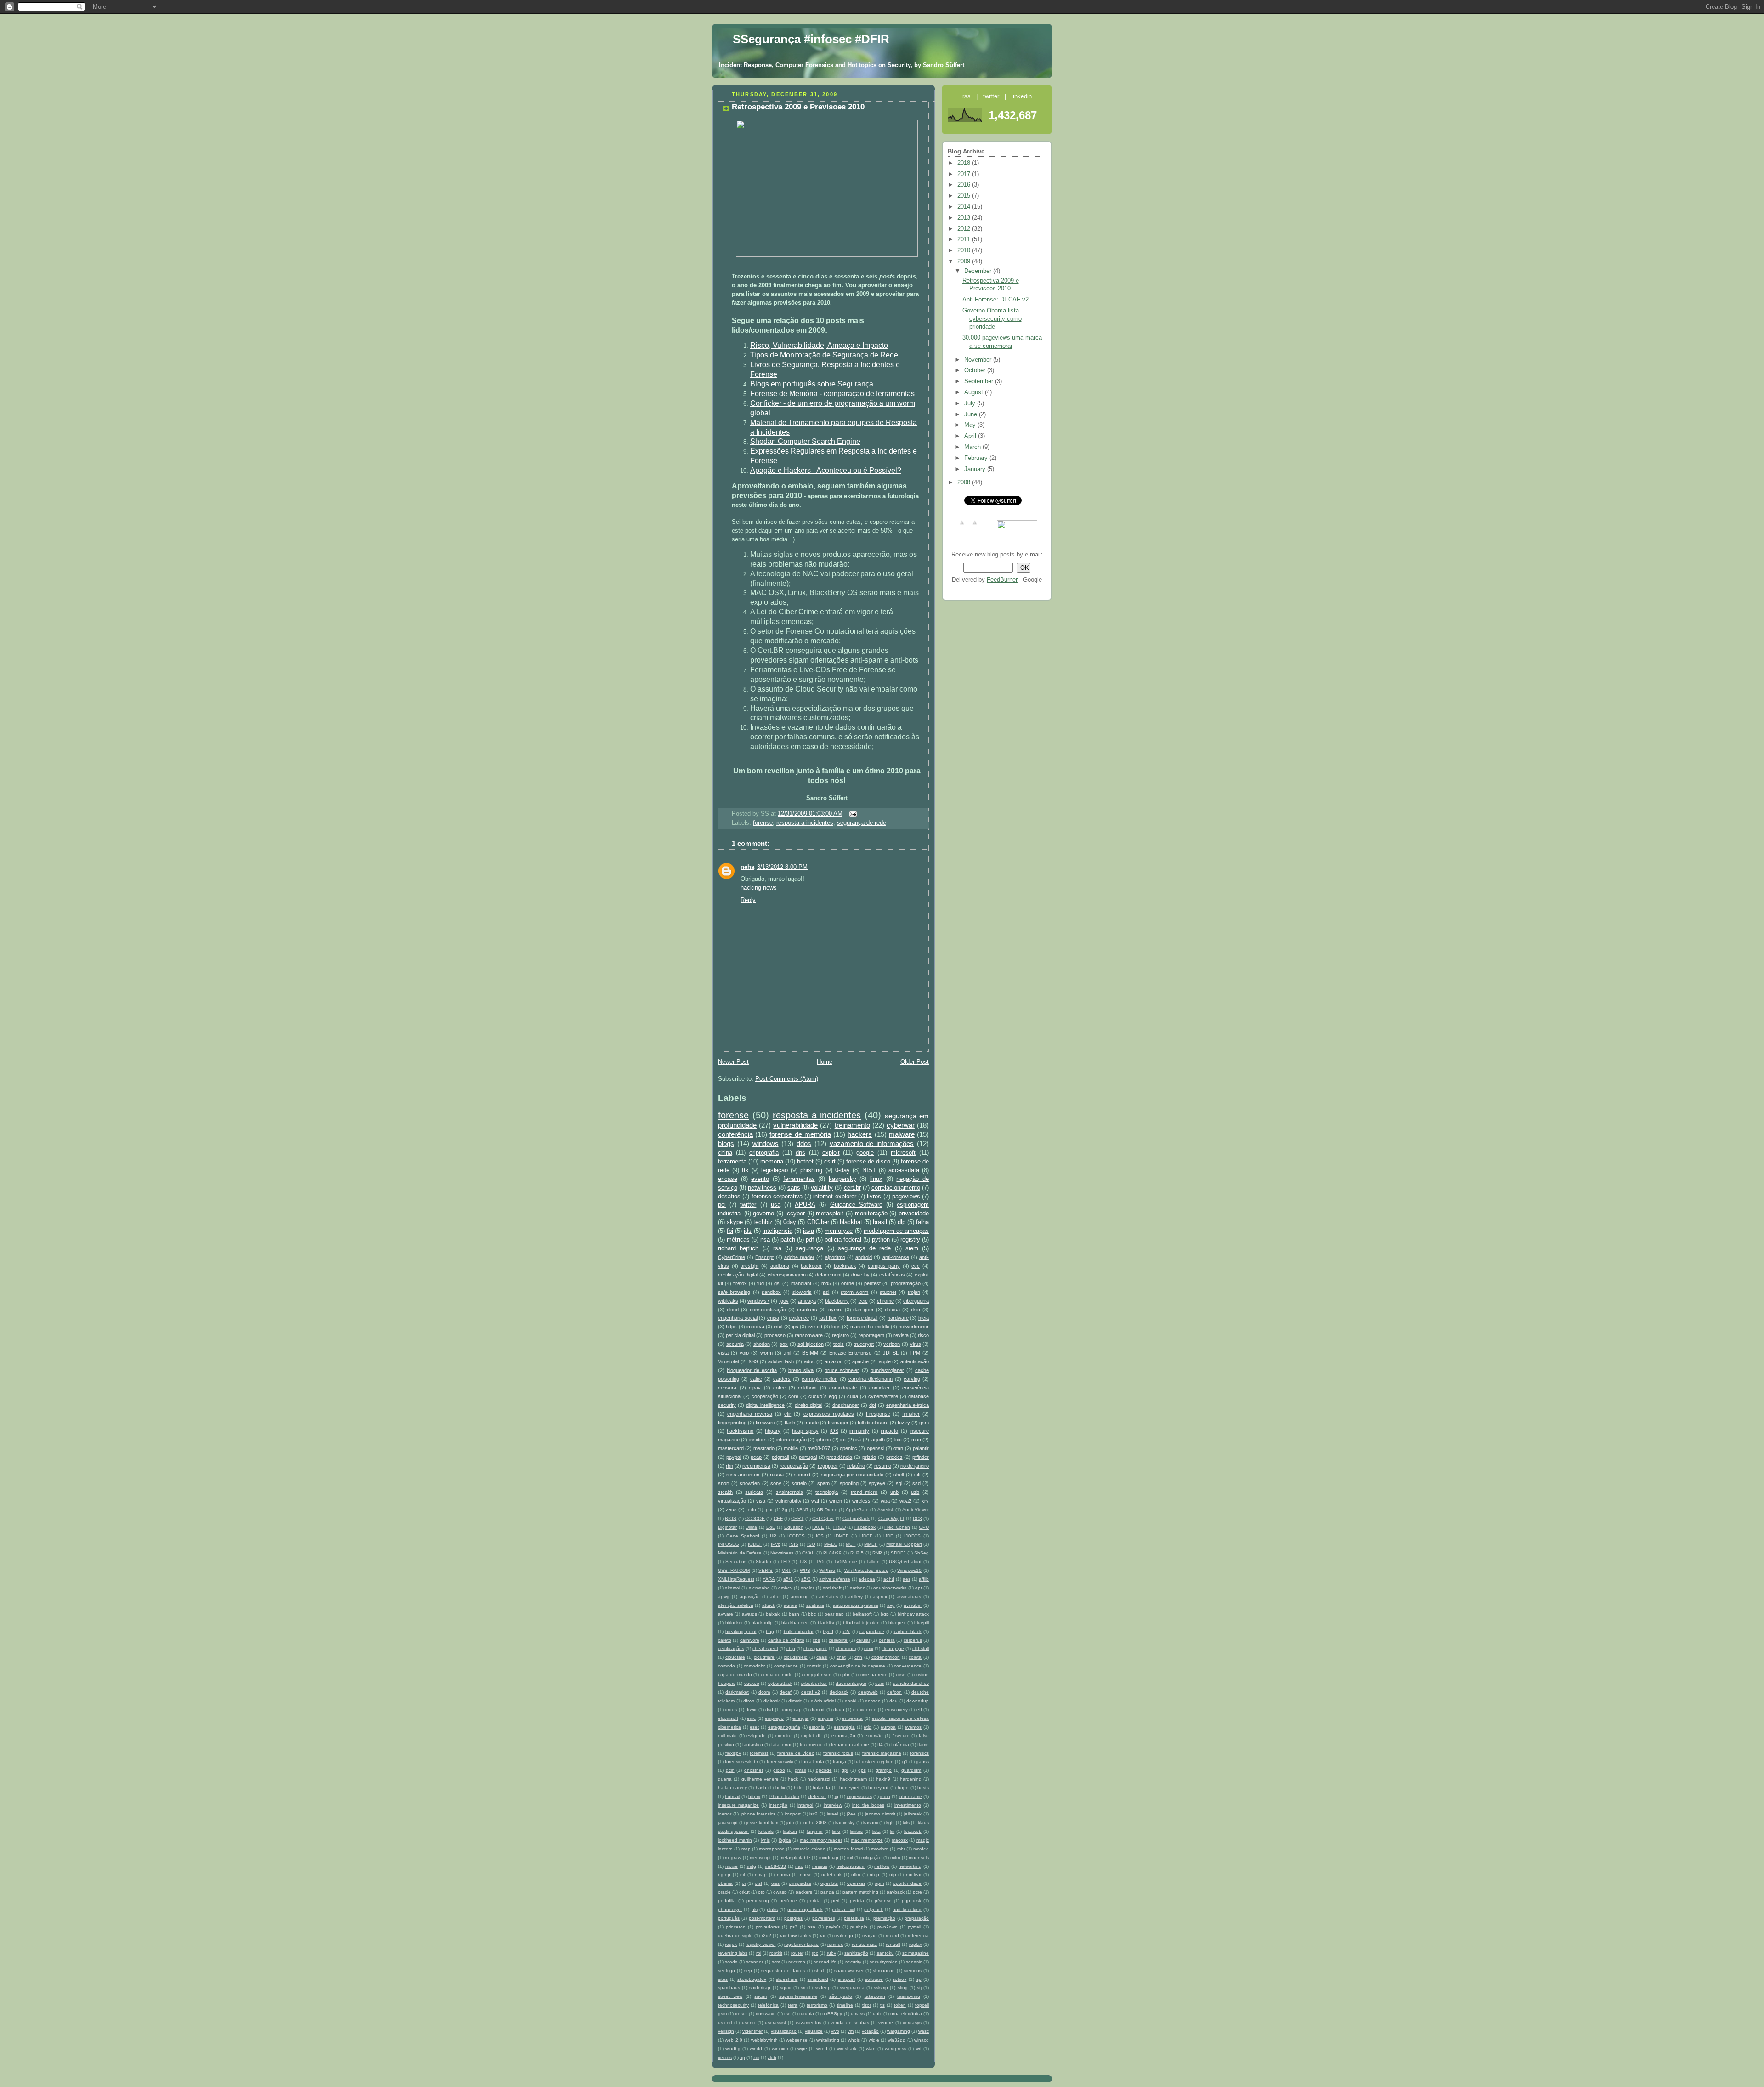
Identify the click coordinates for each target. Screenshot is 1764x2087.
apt (919, 1588)
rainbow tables (796, 1936)
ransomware (809, 1335)
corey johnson (817, 1675)
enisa (773, 1318)
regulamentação (801, 1944)
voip (744, 1353)
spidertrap (760, 1988)
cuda (853, 1396)
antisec (857, 1588)
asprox (880, 1596)
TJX (803, 1562)
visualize (814, 2031)
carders (782, 1379)
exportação (843, 1736)
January (976, 469)
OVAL (808, 1553)
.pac (769, 1510)
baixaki (773, 1614)
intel (778, 1327)
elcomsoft (728, 1718)
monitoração (871, 1214)
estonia (817, 1727)
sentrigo (727, 1971)
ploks (772, 1909)
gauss (922, 1761)
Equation (794, 1527)
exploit (831, 1153)
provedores (768, 1927)
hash (761, 1788)
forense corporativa (777, 1197)
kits (906, 1823)
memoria (772, 1162)
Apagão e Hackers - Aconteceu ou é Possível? (826, 470)
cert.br (852, 1188)
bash (794, 1614)
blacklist (826, 1623)
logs (836, 1327)
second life (825, 1962)
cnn (858, 1657)
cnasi (822, 1657)
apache (860, 1361)
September (980, 381)
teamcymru (909, 1996)
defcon (894, 1692)
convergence (908, 1666)
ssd (916, 1483)
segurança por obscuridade (852, 1475)
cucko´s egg (823, 1396)
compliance (786, 1666)
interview (833, 1805)
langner (815, 1831)
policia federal (843, 1240)
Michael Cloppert (904, 1544)
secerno (797, 1962)
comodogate (843, 1388)
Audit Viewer (916, 1510)
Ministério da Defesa (740, 1553)
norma (783, 1874)
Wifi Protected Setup (866, 1570)
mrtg (752, 1866)
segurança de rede (862, 823)
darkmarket (737, 1692)
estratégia (844, 1727)
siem (912, 1248)
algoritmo (835, 1257)
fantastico (753, 1744)
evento (760, 1179)
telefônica (768, 2005)
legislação (775, 1170)
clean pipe (893, 1648)
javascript (728, 1823)
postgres (793, 1918)
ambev (785, 1588)
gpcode (824, 1770)
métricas (738, 1240)
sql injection (811, 1344)
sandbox (771, 1292)
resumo (883, 1466)
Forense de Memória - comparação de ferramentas (832, 393)
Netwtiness (782, 1553)
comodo (727, 1666)
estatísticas (892, 1275)
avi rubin (913, 1605)
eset (754, 1727)
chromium (846, 1648)
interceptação (792, 1440)
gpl (845, 1770)
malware (902, 1134)
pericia (814, 1901)
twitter (748, 1205)
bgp (885, 1614)
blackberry (837, 1301)
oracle (724, 1892)
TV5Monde (845, 1562)
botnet (805, 1162)
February (977, 458)
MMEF (871, 1544)
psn (811, 1927)
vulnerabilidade (795, 1125)
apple (885, 1361)
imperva (755, 1327)
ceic (863, 1301)
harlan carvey (732, 1788)
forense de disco (868, 1162)
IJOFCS (912, 1536)
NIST (869, 1170)
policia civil (843, 1909)
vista (723, 1353)
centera (887, 1640)
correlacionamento (896, 1188)
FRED (840, 1527)
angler (807, 1588)
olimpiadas (800, 1883)
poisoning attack (805, 1909)
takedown (875, 1996)
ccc (916, 1266)
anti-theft (832, 1588)
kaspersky (842, 1179)
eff (919, 1710)
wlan (871, 2049)
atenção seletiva (736, 1605)
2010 (965, 250)
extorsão (874, 1736)
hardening (911, 1779)
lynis (765, 1840)
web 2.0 (733, 2040)
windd (756, 2049)
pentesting (758, 1901)
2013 (965, 218)
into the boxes (868, 1805)
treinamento (852, 1125)
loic (898, 1440)
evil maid (727, 1736)
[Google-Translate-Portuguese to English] (962, 526)
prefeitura (854, 1918)
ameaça (807, 1301)
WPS (805, 1570)
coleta (915, 1657)
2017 (965, 174)
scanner (755, 1962)
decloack (839, 1692)
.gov (784, 1301)
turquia (807, 2014)
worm (766, 1353)
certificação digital (738, 1275)
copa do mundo (735, 1675)
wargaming (899, 2031)
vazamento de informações (872, 1143)
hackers (860, 1134)
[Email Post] (852, 814)
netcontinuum (851, 1866)
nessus (820, 1866)
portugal (808, 1457)
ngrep (724, 1874)
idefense (817, 1796)
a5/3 (806, 1579)
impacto (889, 1431)
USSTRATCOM (734, 1570)
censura (727, 1388)
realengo (844, 1936)
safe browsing (734, 1292)
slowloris (802, 1292)
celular (863, 1640)
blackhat (851, 1222)
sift (917, 1475)
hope (903, 1788)
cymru (835, 1310)
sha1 (820, 1971)
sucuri (760, 1996)
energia (800, 1718)
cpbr (845, 1675)
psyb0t (833, 1927)
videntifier (752, 2031)
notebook (831, 1874)
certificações (731, 1648)
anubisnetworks (890, 1588)
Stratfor (763, 1562)
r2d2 (766, 1936)
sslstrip (881, 1988)
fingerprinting (732, 1423)
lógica (785, 1840)
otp (761, 1892)
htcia (924, 1318)
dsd (769, 1710)
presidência (839, 1457)
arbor (775, 1596)
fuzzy (904, 1423)
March (973, 447)
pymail (914, 1927)
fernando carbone (850, 1744)
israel (832, 1814)
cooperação (765, 1396)
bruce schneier (842, 1370)
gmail (800, 1770)
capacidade (872, 1631)
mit (850, 1857)
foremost (759, 1753)
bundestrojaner (887, 1370)
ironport (793, 1814)
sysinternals (789, 1492)
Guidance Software (856, 1205)
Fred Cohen (897, 1527)
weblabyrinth (764, 2040)
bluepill (922, 1623)
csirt (830, 1162)
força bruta (813, 1761)
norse (806, 1874)
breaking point (741, 1631)
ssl (826, 1292)
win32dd (896, 2040)
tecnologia (827, 1492)
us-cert (725, 2022)
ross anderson (743, 1475)
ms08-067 (819, 1448)
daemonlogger (851, 1683)
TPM (915, 1353)
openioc (848, 1448)
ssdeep (823, 1988)
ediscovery (896, 1710)
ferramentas (799, 1179)
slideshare (787, 1979)
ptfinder (921, 1457)
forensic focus (838, 1753)
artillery (855, 1596)
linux (876, 1179)
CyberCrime (732, 1257)
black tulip (762, 1623)
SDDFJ (898, 1553)
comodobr (754, 1666)
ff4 (880, 1744)
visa (761, 1501)
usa (776, 1205)
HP (773, 1536)
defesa (892, 1310)
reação (870, 1936)
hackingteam (853, 1779)
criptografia (764, 1153)
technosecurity (733, 2005)
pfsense (883, 1901)
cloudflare (764, 1657)
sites (723, 1979)
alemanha (759, 1588)
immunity (859, 1431)
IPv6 (776, 1544)
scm (776, 1962)
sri (803, 1988)
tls (882, 2005)
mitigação (871, 1857)
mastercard (731, 1448)
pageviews (906, 1197)
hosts (923, 1788)
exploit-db (811, 1736)
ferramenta (732, 1162)
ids (748, 1231)
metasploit (830, 1214)
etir (788, 1414)
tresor (741, 2014)
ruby (831, 1953)
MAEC (831, 1544)
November (979, 360)
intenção (778, 1805)
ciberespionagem (787, 1275)
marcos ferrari (848, 1849)
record (892, 1936)
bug (770, 1631)
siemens (913, 1971)
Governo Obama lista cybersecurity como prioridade (992, 319)
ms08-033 (775, 1866)
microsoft (903, 1153)
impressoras (859, 1796)
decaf (786, 1692)
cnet (841, 1657)
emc (751, 1718)
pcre (917, 1892)
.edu (751, 1510)
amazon (834, 1361)
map (746, 1849)
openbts (829, 1883)
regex (731, 1944)
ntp (893, 1874)
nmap (761, 1874)
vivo (835, 2031)
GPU (924, 1527)
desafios (729, 1197)
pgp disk (911, 1901)
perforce (788, 1901)
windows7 (758, 1301)
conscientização (768, 1310)
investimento (908, 1805)
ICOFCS (796, 1536)
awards (749, 1614)
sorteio (799, 1483)
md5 (826, 1283)
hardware (898, 1318)
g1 (905, 1761)
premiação (884, 1918)
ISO (811, 1544)
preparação (917, 1918)
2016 (965, 185)
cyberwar (901, 1125)
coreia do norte (777, 1675)
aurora (791, 1605)
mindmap (829, 1857)
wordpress (896, 2049)
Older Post (915, 1062)
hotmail (732, 1796)
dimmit (795, 1701)
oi (744, 1883)
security (853, 1962)
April (971, 436)
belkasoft (862, 1614)
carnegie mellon (820, 1379)
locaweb (913, 1831)
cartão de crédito (786, 1640)
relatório (856, 1466)
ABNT (802, 1510)
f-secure (901, 1736)
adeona (867, 1579)
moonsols (919, 1857)
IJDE (888, 1536)
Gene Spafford (743, 1536)
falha (922, 1222)
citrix (869, 1648)
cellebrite (838, 1640)
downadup (918, 1701)
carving (912, 1379)
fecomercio (811, 1744)
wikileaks (728, 1301)
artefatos (828, 1596)
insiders (758, 1440)
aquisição (750, 1596)
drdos (731, 1710)
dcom (764, 1692)
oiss (775, 1883)
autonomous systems (856, 1605)
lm (892, 1831)
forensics (919, 1753)
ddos (804, 1143)
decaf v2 (811, 1692)
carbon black (908, 1631)
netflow (882, 1866)
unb (894, 1492)
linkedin (1022, 96)
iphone (824, 1440)
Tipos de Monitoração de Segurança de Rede (824, 355)
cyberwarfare (883, 1396)
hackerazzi (819, 1779)
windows (766, 1143)
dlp (902, 1222)
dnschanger (846, 1405)
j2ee (851, 1814)
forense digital (862, 1318)
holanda (821, 1788)
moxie (732, 1866)
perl (835, 1901)
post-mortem (762, 1918)
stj (919, 1988)
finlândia (900, 1744)
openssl (876, 1448)
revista (901, 1335)
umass (858, 2014)
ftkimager (838, 1423)
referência (918, 1936)
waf (815, 1501)
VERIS (766, 1570)
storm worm (854, 1292)
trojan (914, 1292)
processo (775, 1335)
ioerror (725, 1814)
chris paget (815, 1648)
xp (743, 2057)
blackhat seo (795, 1623)
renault (893, 1944)
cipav (755, 1388)
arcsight (749, 1266)
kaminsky (845, 1823)
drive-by (860, 1275)
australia (815, 1605)
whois (854, 2040)
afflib (924, 1579)
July (971, 403)
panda (827, 1892)
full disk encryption (874, 1761)
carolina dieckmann (871, 1379)
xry (925, 1501)
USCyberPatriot (905, 1562)
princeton (736, 1927)
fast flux (828, 1318)
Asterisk (886, 1510)
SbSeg (922, 1553)
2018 (965, 163)
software (874, 1979)
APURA (805, 1205)
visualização (784, 2031)
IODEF (755, 1544)
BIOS (731, 1518)
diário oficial (823, 1701)
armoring (800, 1596)
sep (748, 1971)
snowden (750, 1483)
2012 (965, 229)
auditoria (780, 1266)
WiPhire (827, 1570)
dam (880, 1683)
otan (898, 1448)
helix (780, 1788)
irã (858, 1440)
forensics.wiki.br (741, 1761)
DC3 (917, 1518)
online (848, 1283)
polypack (874, 1909)
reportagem (871, 1335)
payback (896, 1892)
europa (888, 1727)
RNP (877, 1553)
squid (786, 1988)
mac (916, 1440)
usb (915, 1492)
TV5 (820, 1562)
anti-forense (896, 1257)
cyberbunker (814, 1683)
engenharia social (738, 1318)
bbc (812, 1614)
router (797, 1953)
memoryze (839, 1231)
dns (800, 1153)
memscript (760, 1857)
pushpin (859, 1927)
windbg (733, 2049)
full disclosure (873, 1423)
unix (877, 2014)
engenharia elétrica (907, 1405)
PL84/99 (832, 1553)
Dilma (751, 1527)
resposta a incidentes (805, 823)
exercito (783, 1736)
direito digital (808, 1405)
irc (843, 1440)
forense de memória (800, 1134)
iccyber (795, 1214)
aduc (809, 1361)
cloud (733, 1310)
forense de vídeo (796, 1753)
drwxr (751, 1710)
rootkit (776, 1953)
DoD (771, 1527)
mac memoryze (867, 1840)
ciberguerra (916, 1301)
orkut (744, 1892)
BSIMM (810, 1353)
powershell (823, 1918)
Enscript (764, 1257)
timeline (845, 2005)
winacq (922, 2040)
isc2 (814, 1814)
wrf (919, 2049)
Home (825, 1062)
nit (743, 1874)
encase (728, 1179)
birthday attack (913, 1614)
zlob (772, 2057)
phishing (811, 1170)
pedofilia (727, 1901)
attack (769, 1605)
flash (790, 1423)
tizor (867, 2005)
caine (756, 1379)
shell (899, 1475)
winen (836, 1501)
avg (891, 1605)
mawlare (880, 1849)
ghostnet (754, 1770)
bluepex (897, 1623)
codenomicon (886, 1657)
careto (725, 1640)
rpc (815, 1953)
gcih (730, 1770)
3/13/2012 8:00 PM (782, 867)
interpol (805, 1805)
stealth (725, 1492)
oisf (758, 1883)
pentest (872, 1283)
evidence (799, 1318)
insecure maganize (738, 1805)
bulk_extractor (799, 1631)
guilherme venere (760, 1779)
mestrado (764, 1448)
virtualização (732, 1501)
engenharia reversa (750, 1414)
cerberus (913, 1640)
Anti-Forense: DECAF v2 (995, 300)
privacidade (914, 1214)
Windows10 (909, 1570)
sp (919, 1979)
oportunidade (907, 1883)
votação (870, 2031)
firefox (740, 1283)
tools (839, 1344)
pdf (810, 1240)
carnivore (750, 1640)
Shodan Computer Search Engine (805, 441)
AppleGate (857, 1510)
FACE (818, 1527)
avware (726, 1614)
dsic (916, 1310)
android (864, 1257)
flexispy (733, 1753)
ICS (820, 1536)
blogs (726, 1143)
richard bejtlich (738, 1248)
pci (722, 1205)
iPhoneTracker (784, 1796)
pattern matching (860, 1892)
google (865, 1153)
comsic (814, 1666)
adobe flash (781, 1361)
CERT (797, 1518)
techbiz (763, 1222)
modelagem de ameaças (896, 1231)
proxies (894, 1457)
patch (788, 1240)
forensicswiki (780, 1761)
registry (910, 1240)
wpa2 (905, 1501)
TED (785, 1562)
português (729, 1918)
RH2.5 (857, 1553)
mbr (901, 1849)
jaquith (878, 1440)
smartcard (818, 1979)
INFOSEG (729, 1544)
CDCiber (818, 1222)
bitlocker (734, 1623)
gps (862, 1770)
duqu (839, 1710)
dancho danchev (911, 1683)
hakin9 (883, 1779)
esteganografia (784, 1727)
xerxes (725, 2057)
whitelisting (828, 2040)
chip (791, 1648)
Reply (748, 900)
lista (876, 1831)
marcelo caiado (809, 1849)
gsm (924, 1423)
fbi (730, 1231)
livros (874, 1197)
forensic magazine (882, 1753)
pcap (756, 1457)
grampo (884, 1770)
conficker (879, 1388)
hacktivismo (740, 1431)
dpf (873, 1405)
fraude (811, 1423)
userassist (775, 2022)
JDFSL (891, 1353)
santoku (885, 1953)
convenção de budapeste (858, 1666)
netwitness (762, 1188)
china (725, 1153)
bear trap (834, 1614)
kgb (890, 1823)
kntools (766, 1831)
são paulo (841, 1996)
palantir (921, 1448)
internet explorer (834, 1197)
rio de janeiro (915, 1466)
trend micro (864, 1492)
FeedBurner (1002, 580)
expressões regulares (829, 1414)
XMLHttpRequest (736, 1579)
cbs (816, 1640)
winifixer (780, 2049)
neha (747, 867)
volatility (822, 1188)
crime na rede (873, 1675)
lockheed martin (735, 1840)
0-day (842, 1170)
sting (903, 1988)
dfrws (749, 1701)
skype (735, 1222)
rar (823, 1936)
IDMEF (841, 1536)
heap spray (805, 1431)
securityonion (884, 1962)
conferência (735, 1134)
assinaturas (909, 1596)
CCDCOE (755, 1518)
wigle (874, 2040)
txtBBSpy (832, 2014)
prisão (869, 1457)
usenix (749, 2022)
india (885, 1796)
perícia (857, 1901)
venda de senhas (850, 2022)
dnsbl (851, 1701)
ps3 (794, 1927)
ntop (874, 1874)
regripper (828, 1466)
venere (886, 2022)
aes (907, 1579)
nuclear (914, 1874)
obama (725, 1883)
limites (856, 1831)
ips (795, 1327)
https (731, 1327)
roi (759, 1953)
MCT (851, 1544)
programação (906, 1283)
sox (784, 1344)
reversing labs (733, 1953)
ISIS (794, 1544)
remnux (835, 1944)
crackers (807, 1310)
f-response (878, 1414)
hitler (799, 1788)
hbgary (773, 1431)
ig (837, 1796)
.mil (787, 1353)
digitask (772, 1701)
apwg (724, 1596)
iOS (834, 1431)
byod (828, 1631)
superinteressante (798, 1996)
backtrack (845, 1266)
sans (794, 1188)
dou (893, 1701)
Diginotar (727, 1527)
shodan (762, 1344)
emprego (774, 1718)
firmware (765, 1423)
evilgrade (756, 1736)
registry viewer (760, 1944)
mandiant (801, 1283)
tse (787, 2014)
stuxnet (888, 1292)
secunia (735, 1344)
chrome (885, 1301)
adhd (889, 1579)
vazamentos (808, 2022)
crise (901, 1675)
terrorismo (817, 2005)
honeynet (849, 1788)
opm (879, 1883)
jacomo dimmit (880, 1814)
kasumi (871, 1823)
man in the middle (870, 1327)
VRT (786, 1570)
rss (967, 96)
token (900, 2005)
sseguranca (852, 1988)
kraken (790, 1831)
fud (760, 1283)
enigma (825, 1718)
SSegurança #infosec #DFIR (811, 39)
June (972, 414)
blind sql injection (861, 1623)
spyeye (877, 1483)
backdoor (811, 1266)
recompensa (756, 1466)
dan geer (863, 1310)
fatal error (781, 1744)
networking (910, 1866)
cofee (779, 1388)
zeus (731, 1509)
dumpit (817, 1710)
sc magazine (916, 1953)
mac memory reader (821, 1840)
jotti (790, 1823)
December (979, 271)
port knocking (907, 1909)
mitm (895, 1857)
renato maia (864, 1944)
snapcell (847, 1979)
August (975, 392)
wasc (924, 2031)
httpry (754, 1796)
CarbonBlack (856, 1518)
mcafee (921, 1849)
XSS (753, 1361)
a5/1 (788, 1579)
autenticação (915, 1361)
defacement (828, 1275)
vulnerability (789, 1501)
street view (730, 1996)
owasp (780, 1892)
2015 (965, 196)
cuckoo (752, 1683)
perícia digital (740, 1335)
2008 (965, 482)
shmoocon (884, 1971)
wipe (802, 2049)
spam (823, 1483)
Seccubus (736, 1562)
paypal (734, 1457)
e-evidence (865, 1710)
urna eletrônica (906, 2014)
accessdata (904, 1170)
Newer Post (733, 1062)
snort (724, 1483)
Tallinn (873, 1562)
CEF (778, 1518)
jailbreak (913, 1814)
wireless (861, 1501)
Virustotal (728, 1361)
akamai (732, 1588)
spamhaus (729, 1988)
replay (916, 1944)
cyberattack (780, 1683)
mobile (791, 1448)
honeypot (878, 1788)
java (808, 1231)
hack (793, 1779)
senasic (914, 1962)
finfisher (911, 1414)
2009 (965, 261)
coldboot (807, 1388)
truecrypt (864, 1344)
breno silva (801, 1370)
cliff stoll (921, 1648)
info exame (910, 1796)
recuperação (794, 1466)
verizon (892, 1344)
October (976, 370)
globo (779, 1770)
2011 (965, 239)
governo (763, 1214)
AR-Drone (827, 1510)
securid (802, 1475)
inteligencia (777, 1231)
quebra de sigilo (735, 1936)
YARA (769, 1579)
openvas (856, 1883)
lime (836, 1831)
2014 (965, 207)
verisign (726, 2031)
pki (755, 1909)
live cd (815, 1327)
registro (840, 1335)
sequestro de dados (783, 1971)
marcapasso (772, 1849)
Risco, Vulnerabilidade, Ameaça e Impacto (819, 345)
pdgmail (780, 1457)
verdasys (912, 2022)
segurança (809, 1248)
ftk (745, 1170)
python (881, 1240)
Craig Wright (891, 1518)
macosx (900, 1840)
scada (731, 1962)
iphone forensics (758, 1814)
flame (923, 1744)
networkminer (914, 1327)
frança (840, 1761)
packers (804, 1892)
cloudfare (735, 1657)
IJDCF (866, 1536)
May (971, 425)
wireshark (846, 2049)
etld (868, 1727)
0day (790, 1222)
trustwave (766, 2014)
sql (899, 1483)
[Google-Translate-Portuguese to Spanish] (982, 526)
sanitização (856, 1953)
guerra (725, 1779)
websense (797, 2040)
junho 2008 (815, 1823)
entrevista (852, 1718)
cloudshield (796, 1657)
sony (776, 1483)
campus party (884, 1266)
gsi (777, 1283)
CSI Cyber (823, 1518)
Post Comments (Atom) (787, 1079)
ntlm (856, 1874)
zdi (756, 2057)
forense (763, 823)
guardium (911, 1770)
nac (799, 1866)
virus (916, 1344)
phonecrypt (730, 1909)
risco (923, 1335)
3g (785, 1510)
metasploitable (795, 1857)
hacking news (759, 888)
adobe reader (799, 1257)
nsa (765, 1240)
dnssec (873, 1701)
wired (822, 2049)
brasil (880, 1222)
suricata (754, 1492)
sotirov (899, 1979)
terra (793, 2005)
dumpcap (792, 1710)
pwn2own (888, 1927)
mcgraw (733, 1857)
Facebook (865, 1527)
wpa (885, 1501)
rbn (729, 1466)
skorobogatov (752, 1979)
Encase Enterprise (850, 1353)
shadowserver (849, 1971)
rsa (777, 1248)
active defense (835, 1579)
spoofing (849, 1483)
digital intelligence (765, 1405)
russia (777, 1475)
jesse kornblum (762, 1823)
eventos (913, 1727)
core (793, 1396)
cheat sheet (765, 1648)
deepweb (868, 1692)
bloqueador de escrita (752, 1370)
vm (851, 2031)
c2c (847, 1631)
